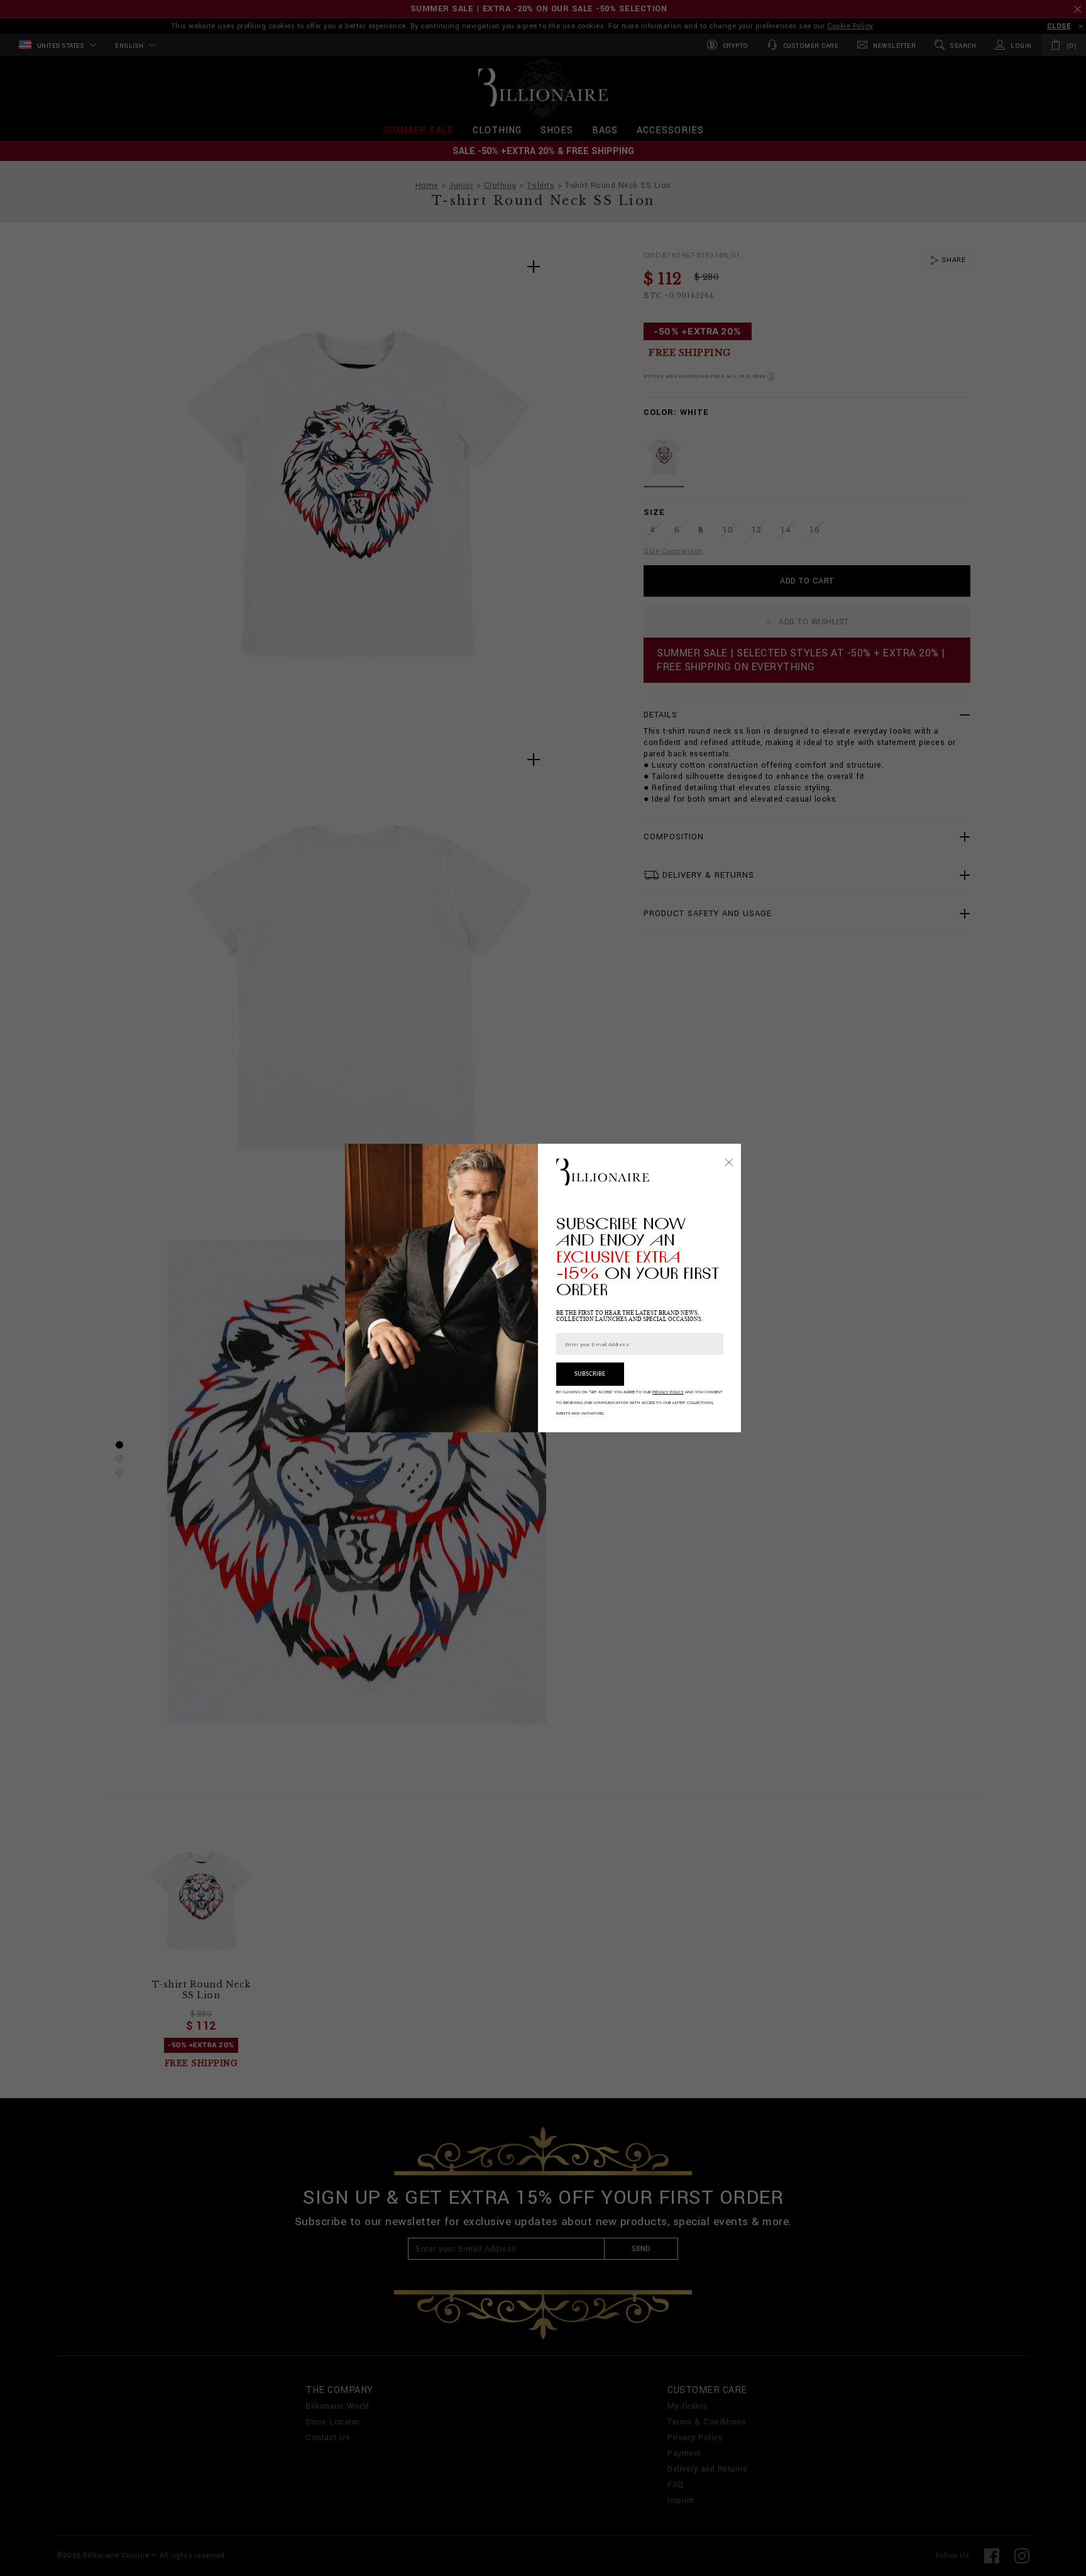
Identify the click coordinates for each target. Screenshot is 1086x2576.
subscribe (590, 1374)
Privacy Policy (668, 1392)
